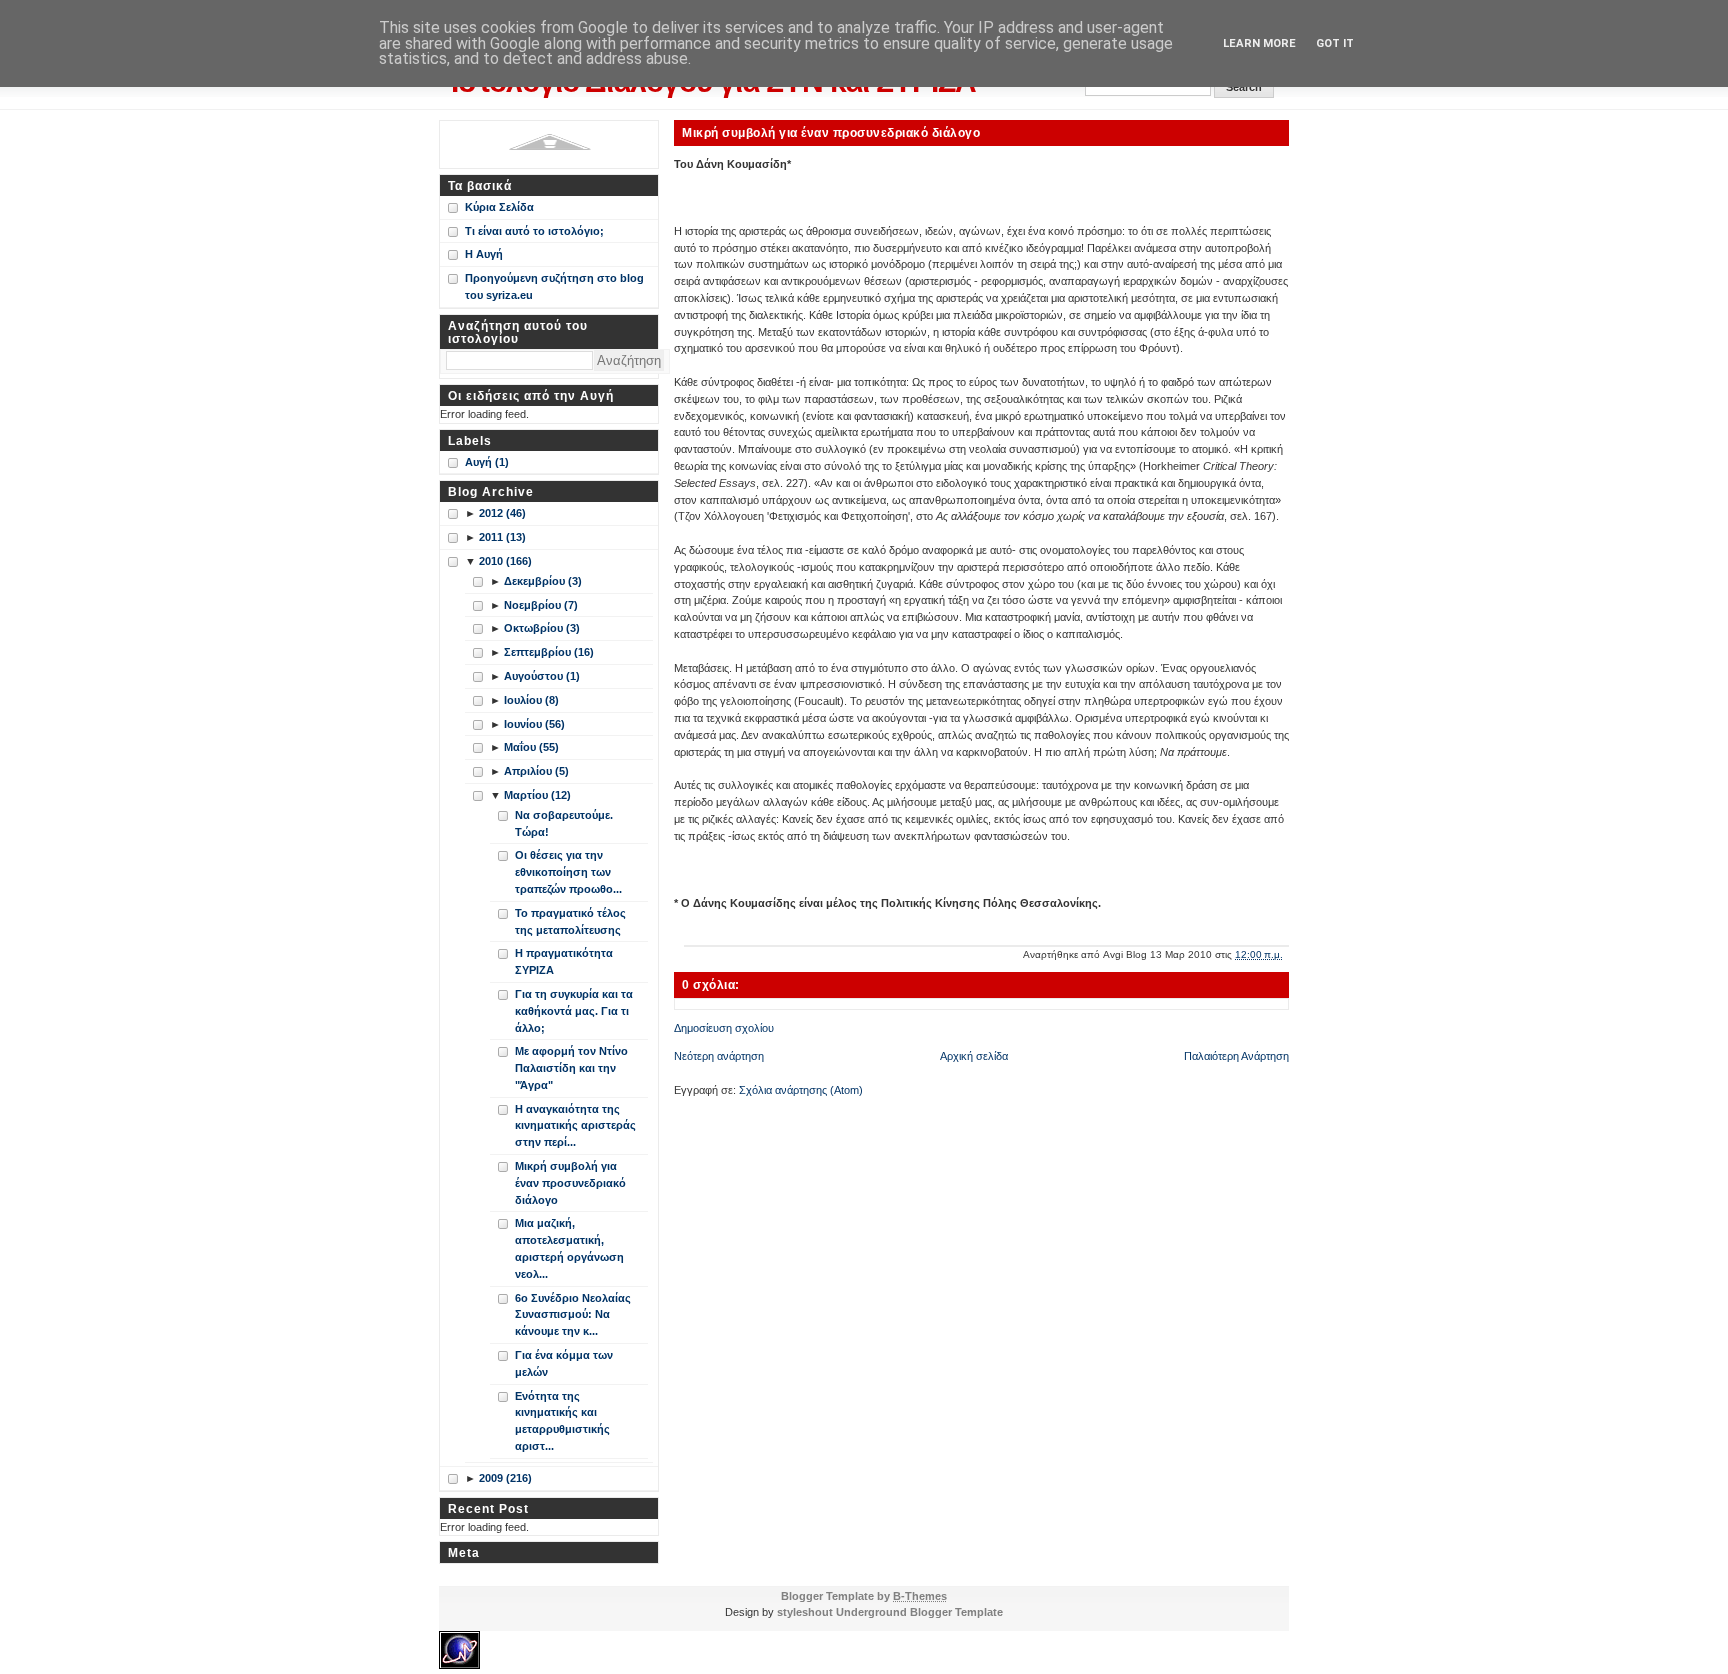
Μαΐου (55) (531, 747)
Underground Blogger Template (919, 1612)
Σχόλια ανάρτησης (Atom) (801, 1090)
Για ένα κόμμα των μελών (564, 1363)
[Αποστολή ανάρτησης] (1287, 954)
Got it (1335, 43)
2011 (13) (502, 537)
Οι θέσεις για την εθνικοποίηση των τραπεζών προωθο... (568, 872)
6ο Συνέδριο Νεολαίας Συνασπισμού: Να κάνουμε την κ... (573, 1315)
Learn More (1259, 43)
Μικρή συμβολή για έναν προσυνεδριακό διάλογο (831, 132)
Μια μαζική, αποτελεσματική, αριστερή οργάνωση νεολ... (569, 1248)
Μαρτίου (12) (537, 795)
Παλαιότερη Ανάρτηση (1236, 1056)
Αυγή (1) (487, 462)
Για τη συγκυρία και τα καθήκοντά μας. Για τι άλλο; (574, 1011)
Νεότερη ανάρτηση (719, 1056)
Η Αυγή (484, 254)
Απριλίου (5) (536, 771)
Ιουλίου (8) (531, 700)
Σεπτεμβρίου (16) (549, 652)
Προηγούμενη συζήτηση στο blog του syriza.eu (554, 286)
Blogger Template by (864, 1596)
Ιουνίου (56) (534, 724)
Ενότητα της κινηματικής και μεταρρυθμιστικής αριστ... (562, 1421)
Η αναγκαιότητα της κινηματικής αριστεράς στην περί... (575, 1126)
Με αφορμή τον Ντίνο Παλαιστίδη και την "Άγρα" (571, 1068)
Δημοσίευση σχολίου (724, 1028)
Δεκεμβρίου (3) (543, 581)
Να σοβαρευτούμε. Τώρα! (564, 823)
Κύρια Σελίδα (499, 207)
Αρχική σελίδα (974, 1056)
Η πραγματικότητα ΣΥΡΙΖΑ (564, 961)
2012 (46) (502, 513)
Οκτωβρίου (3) (542, 628)
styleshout (805, 1612)
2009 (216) (505, 1478)
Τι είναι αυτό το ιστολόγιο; (534, 231)
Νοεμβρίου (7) (541, 605)
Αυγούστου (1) (542, 676)
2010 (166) (505, 561)
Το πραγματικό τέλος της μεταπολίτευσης (570, 921)
